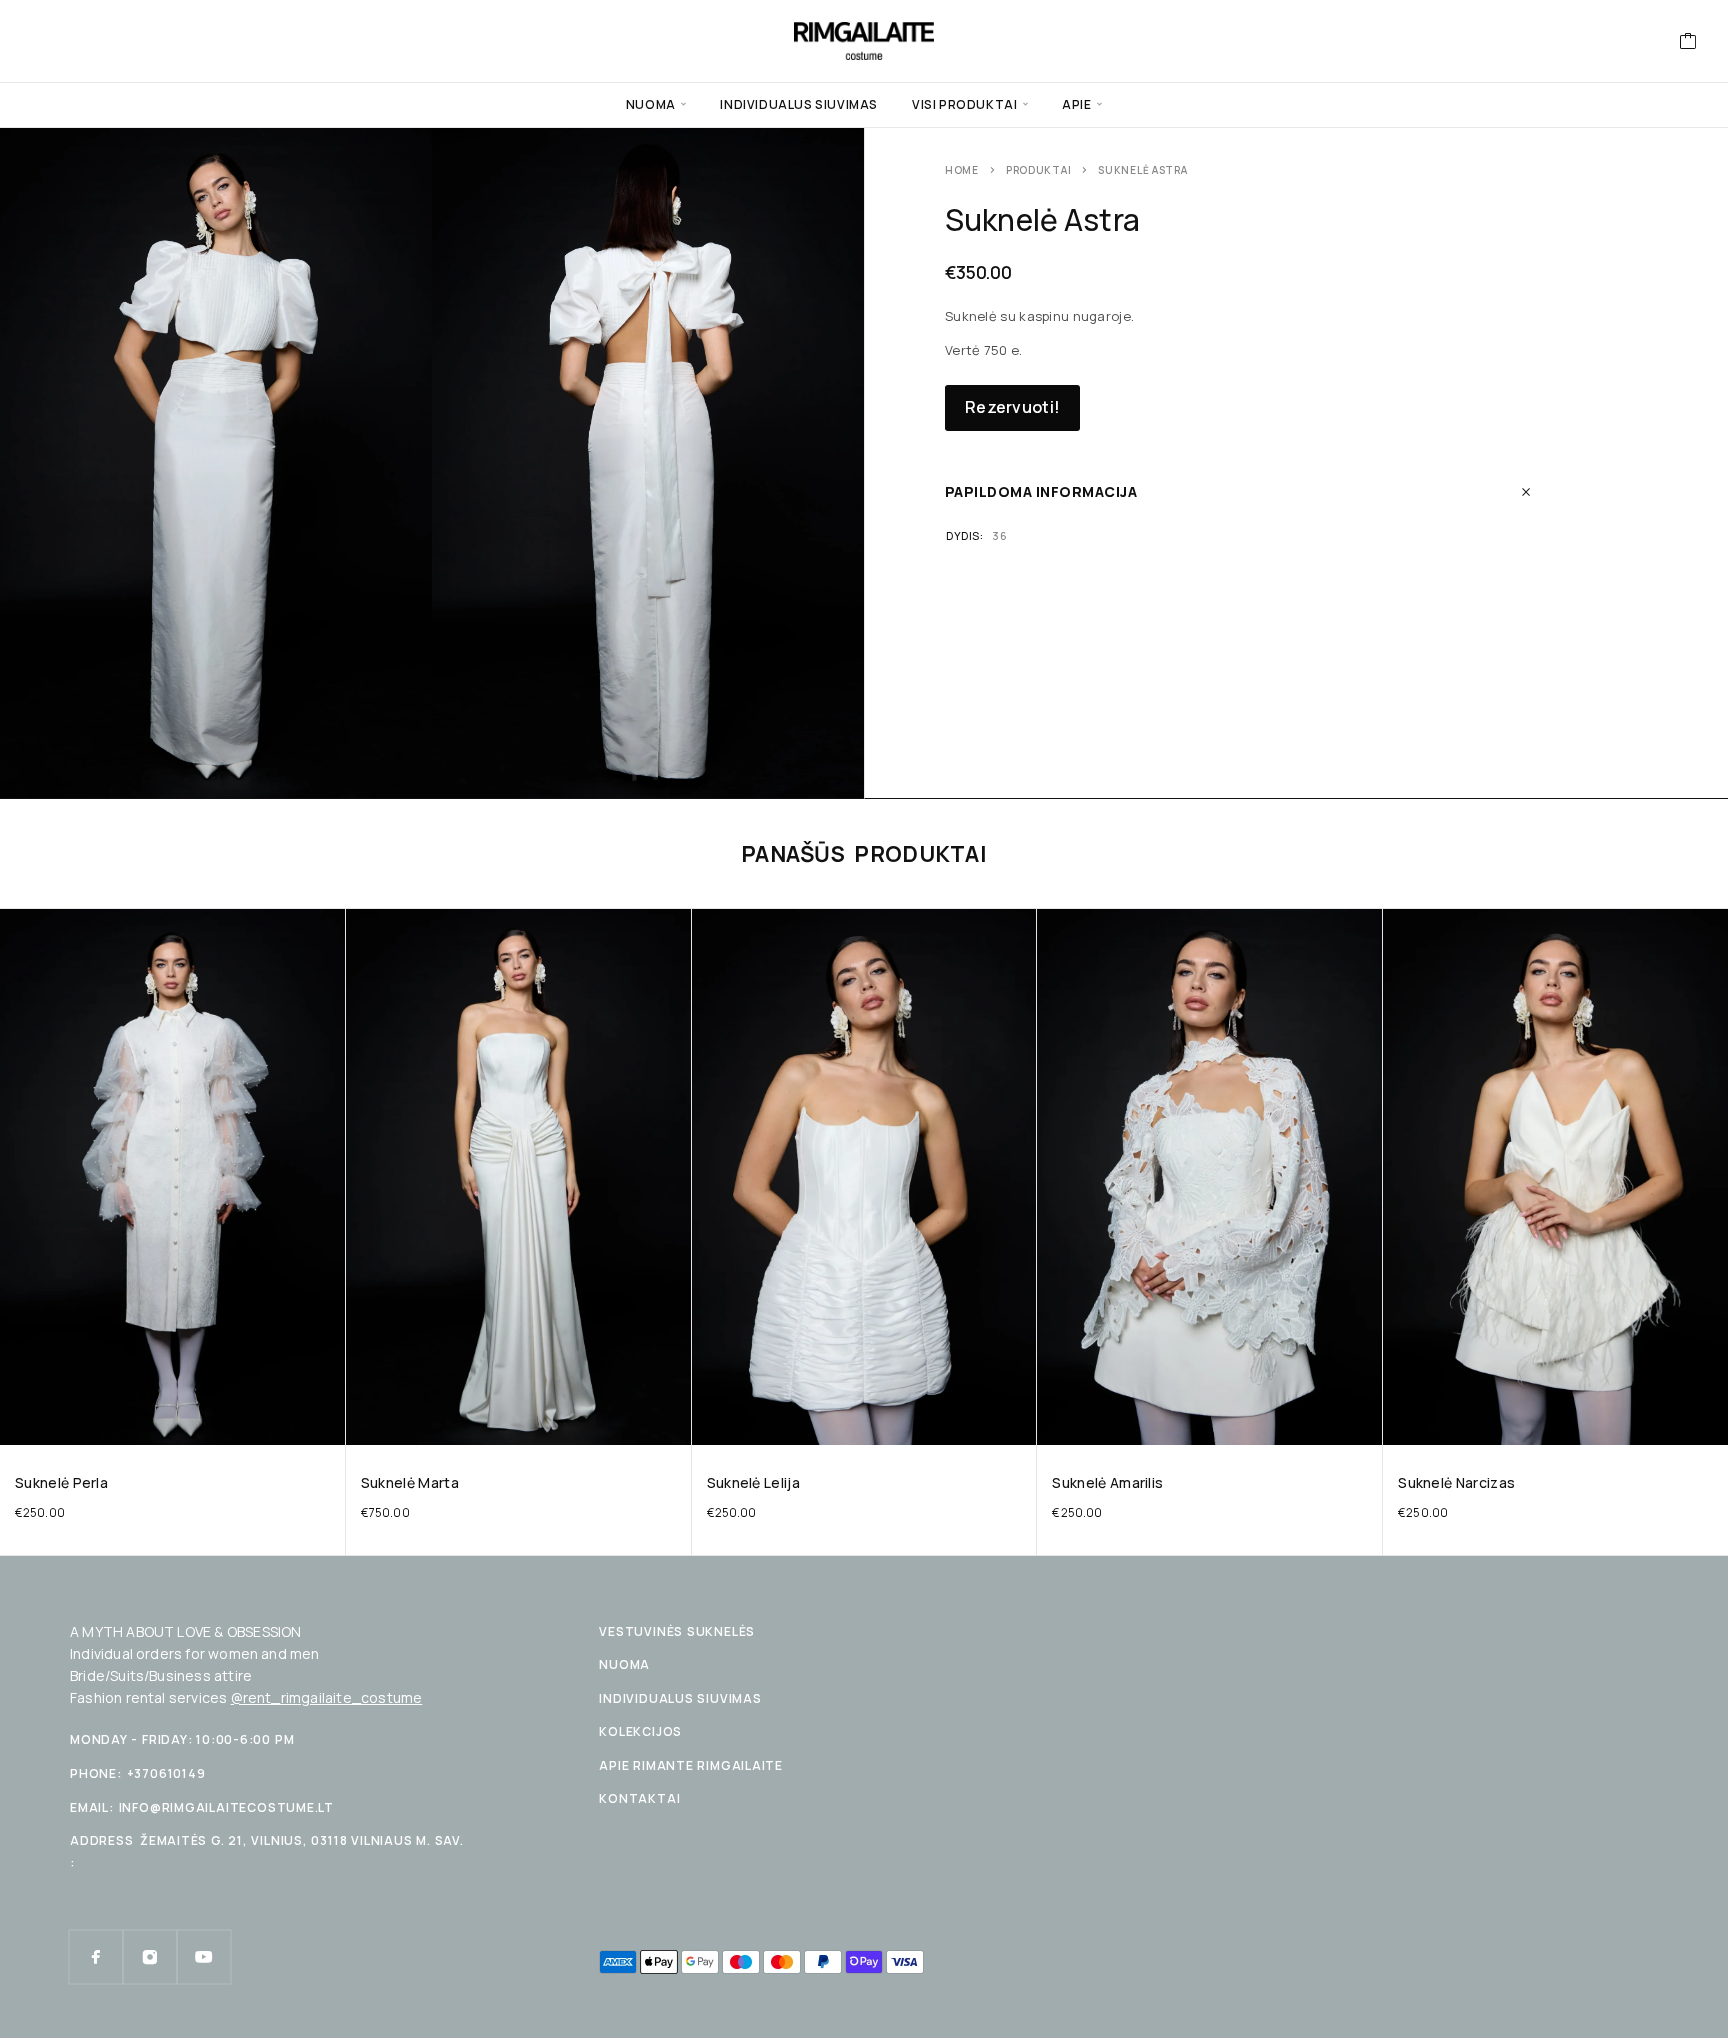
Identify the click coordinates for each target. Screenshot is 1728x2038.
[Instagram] (150, 1957)
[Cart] (1688, 43)
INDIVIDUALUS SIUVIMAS (799, 104)
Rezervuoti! (1012, 407)
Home (962, 170)
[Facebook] (96, 1957)
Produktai (1038, 170)
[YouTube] (204, 1957)
